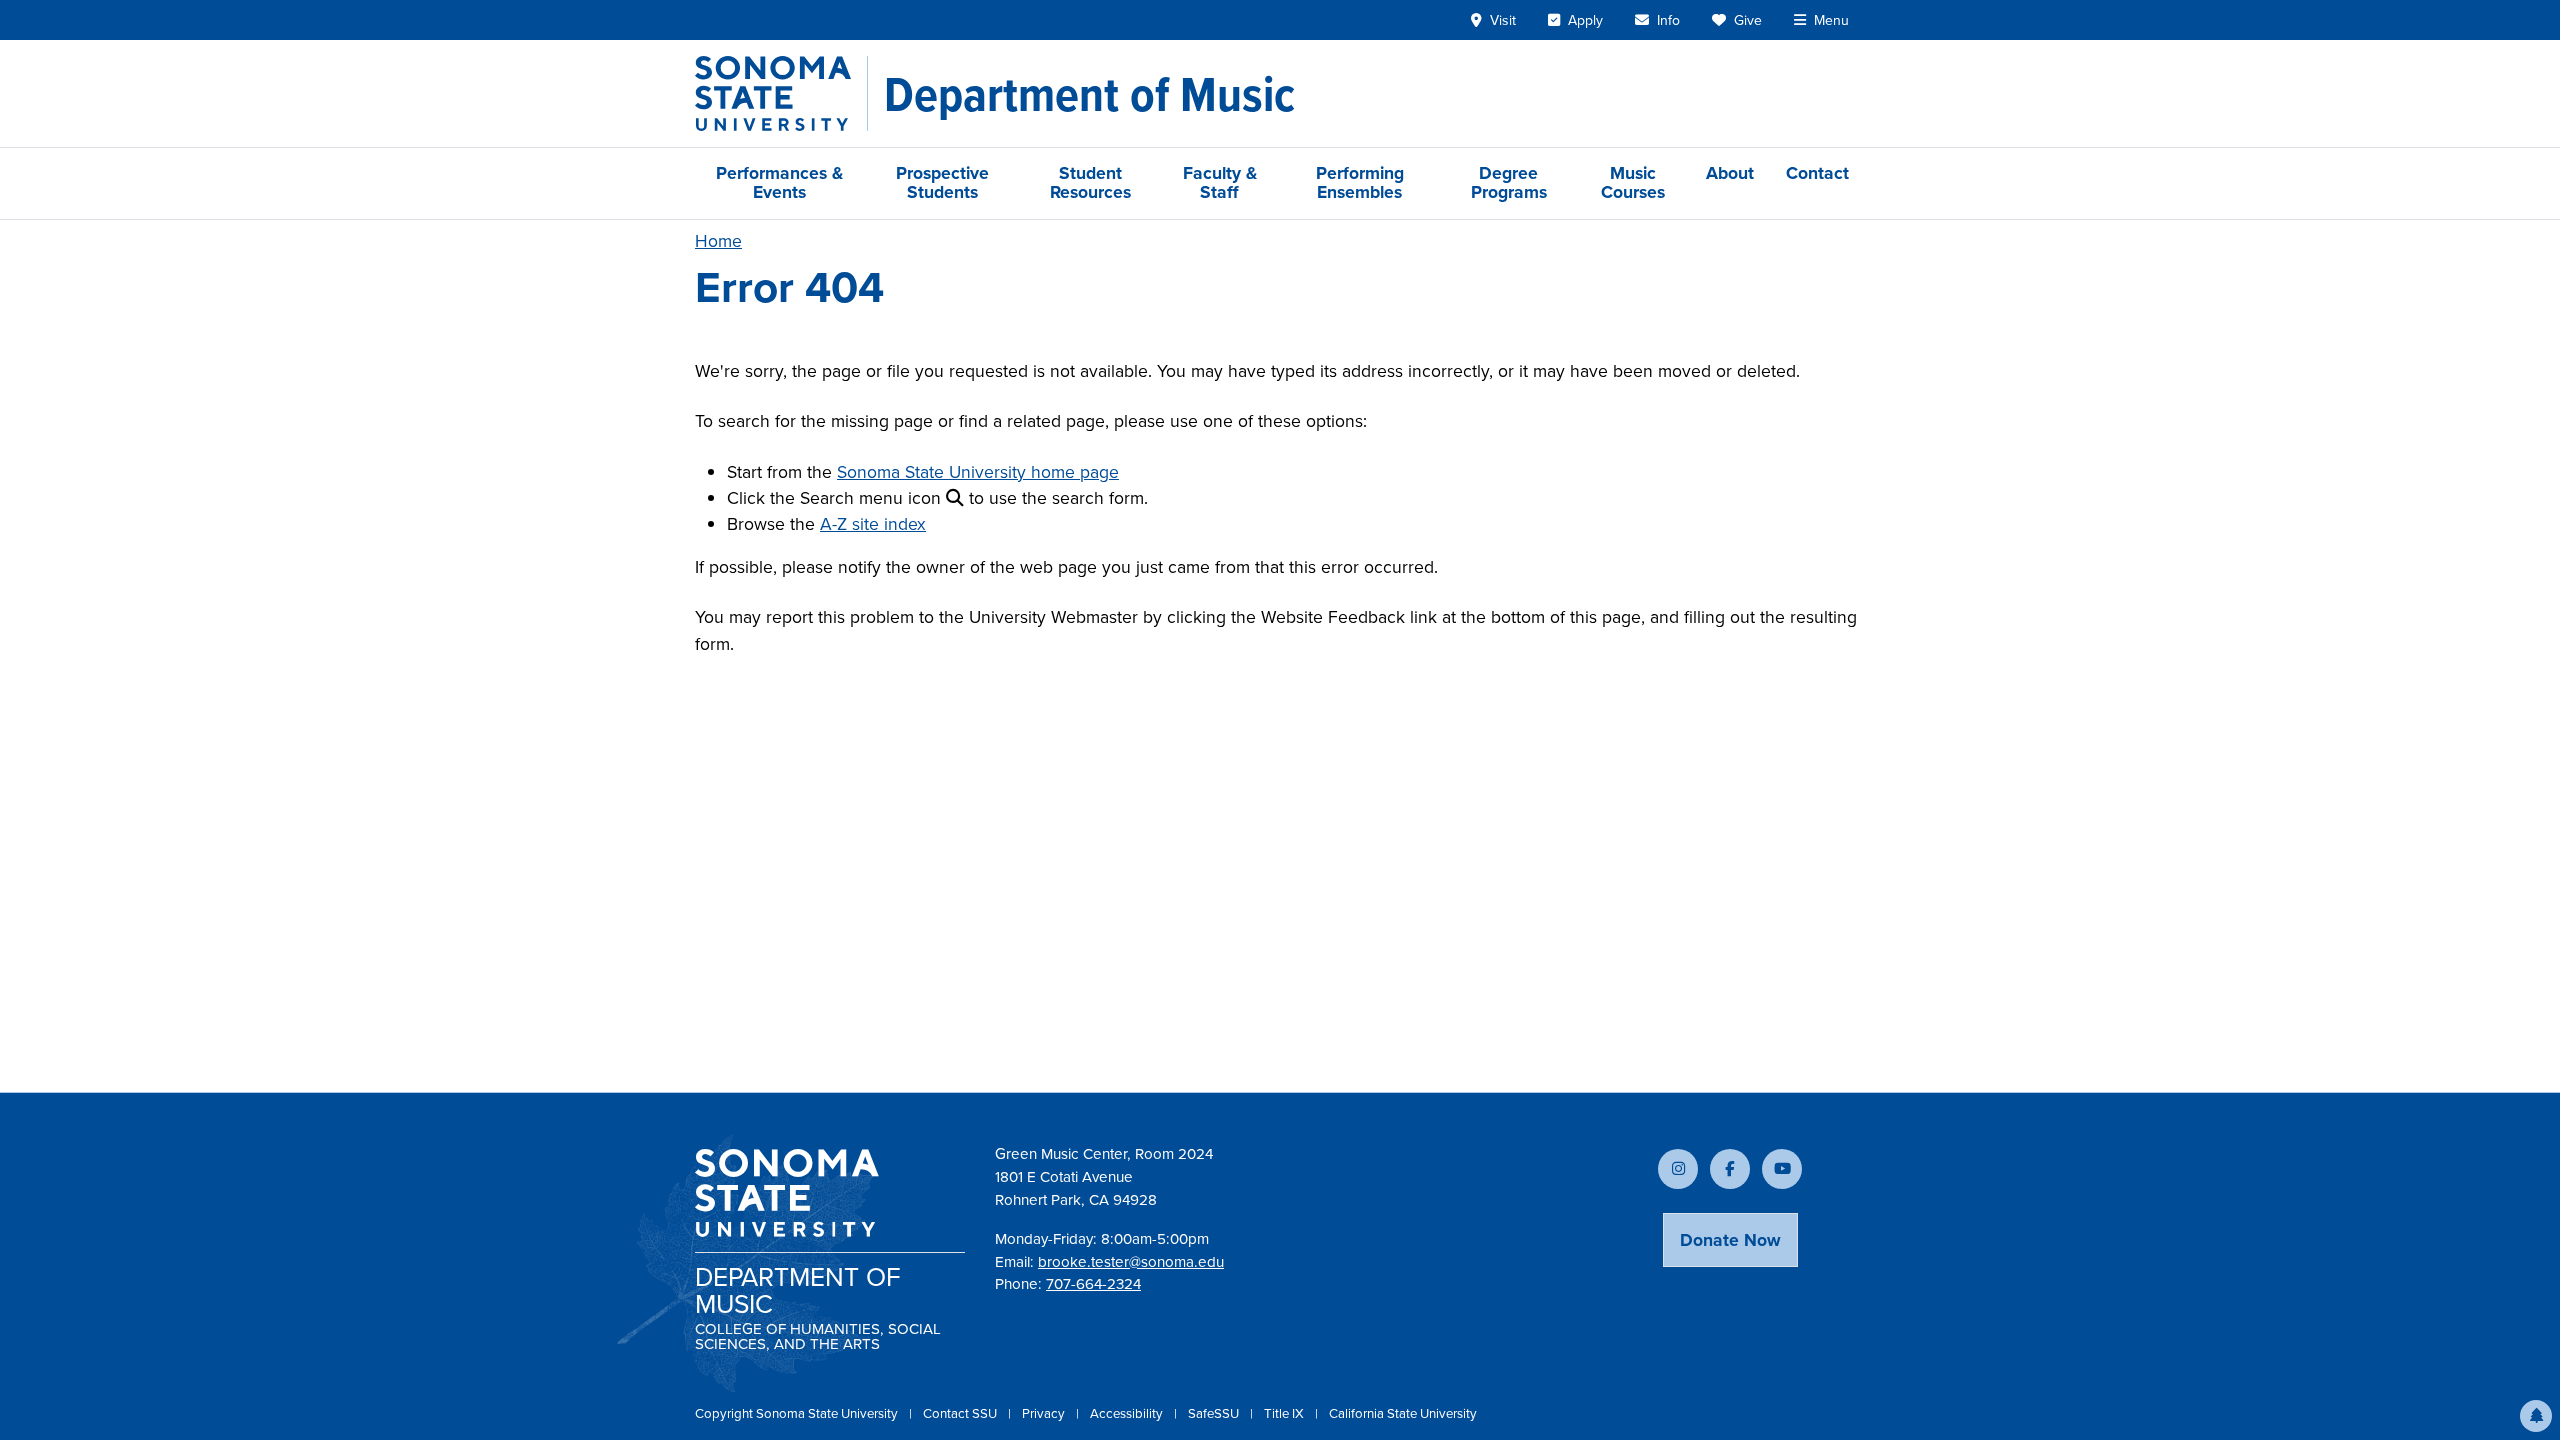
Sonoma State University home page (978, 472)
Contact (1817, 173)
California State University (1403, 1413)
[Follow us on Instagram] (1678, 1169)
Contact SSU (961, 1413)
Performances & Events (779, 182)
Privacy (1045, 1413)
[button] (2536, 1416)
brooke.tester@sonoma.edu (1131, 1262)
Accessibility (1128, 1413)
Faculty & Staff (1220, 182)
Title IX (1285, 1413)
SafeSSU (1215, 1413)
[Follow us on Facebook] (1730, 1169)
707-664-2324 (1093, 1284)
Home (718, 241)
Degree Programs (1509, 182)
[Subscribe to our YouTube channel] (1782, 1169)
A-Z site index (873, 524)
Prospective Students (942, 182)
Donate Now (1730, 1240)
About (1730, 173)
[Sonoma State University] (781, 93)
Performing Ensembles (1360, 182)
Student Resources (1090, 182)
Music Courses (1633, 182)
